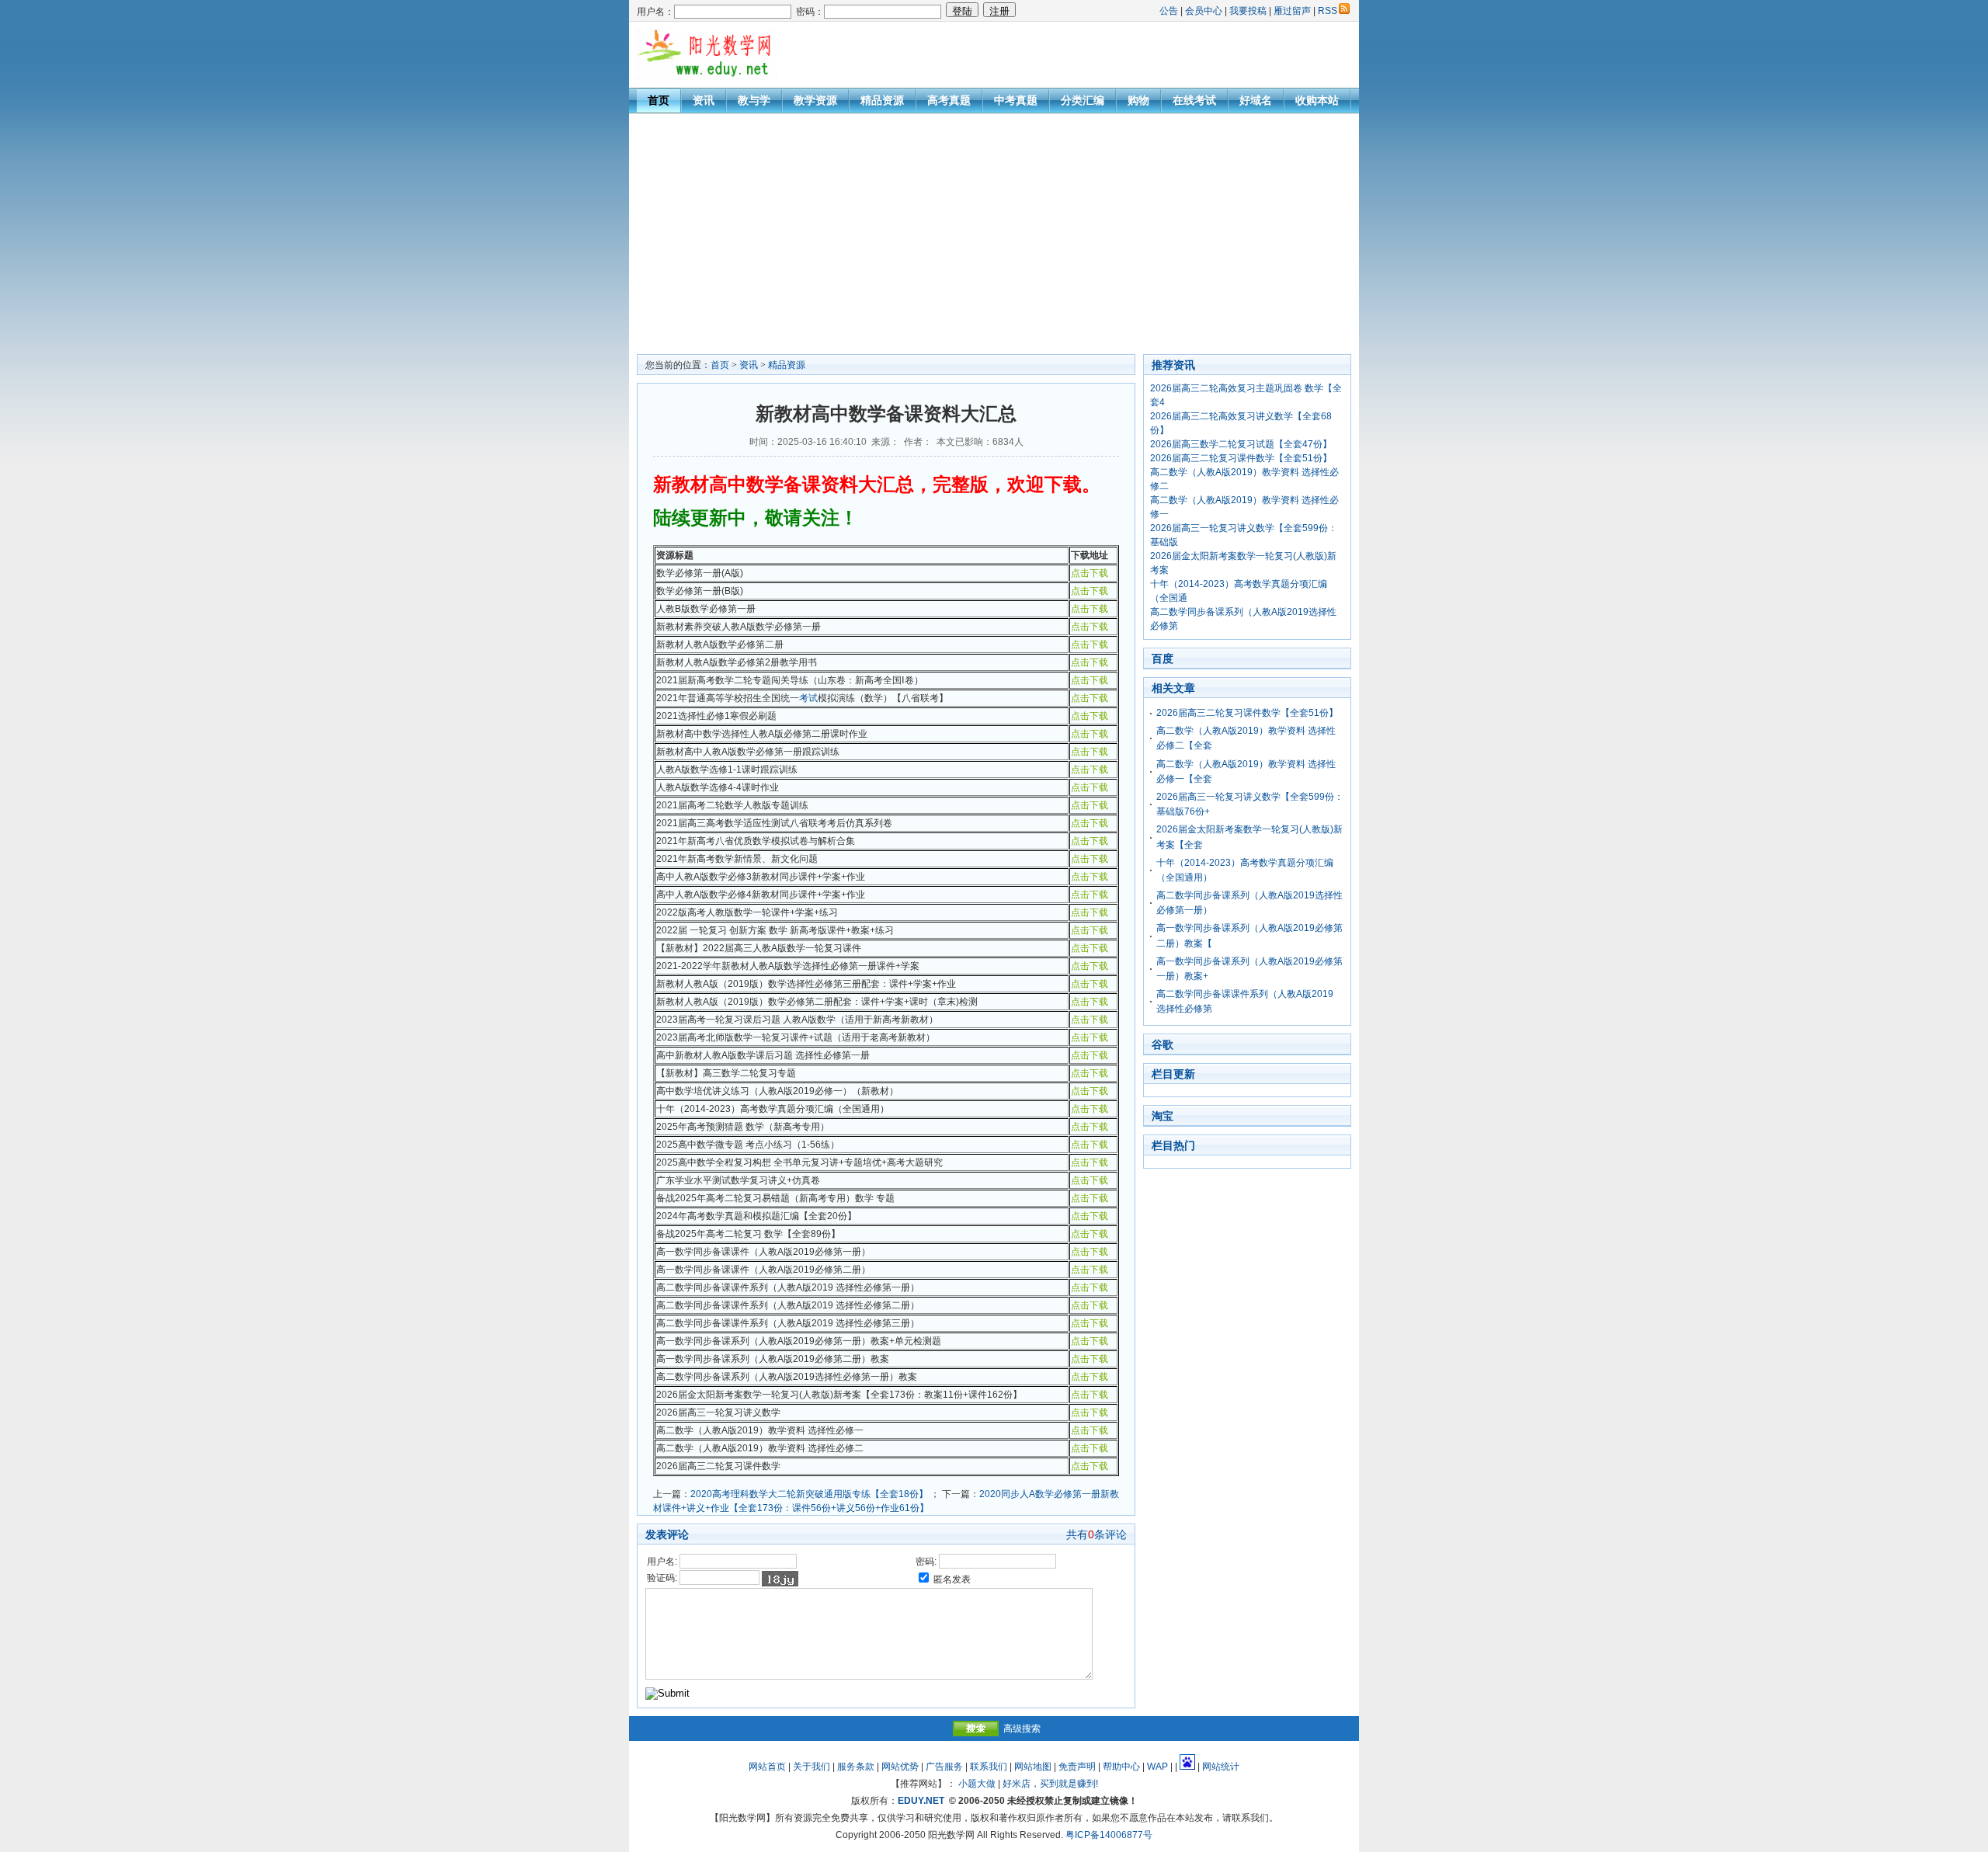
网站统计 (1221, 1767)
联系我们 (989, 1767)
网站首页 (767, 1767)
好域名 (1256, 100)
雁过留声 (1292, 11)
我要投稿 (1248, 11)
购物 (1138, 100)
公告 (1169, 11)
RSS (1328, 11)
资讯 (704, 100)
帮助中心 (1121, 1767)
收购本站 (1317, 100)
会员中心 (1204, 11)
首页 (659, 100)
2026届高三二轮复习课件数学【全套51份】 (1241, 458)
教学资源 (815, 100)
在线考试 (1194, 100)
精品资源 (882, 100)
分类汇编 (1083, 100)
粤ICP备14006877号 (1109, 1835)
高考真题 (949, 100)
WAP (1157, 1767)
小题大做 (977, 1784)
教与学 (754, 100)
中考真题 (1016, 100)
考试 (808, 698)
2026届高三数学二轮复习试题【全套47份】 (1241, 444)
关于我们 (812, 1767)
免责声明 (1077, 1767)
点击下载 (1090, 573)
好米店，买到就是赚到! (1050, 1784)
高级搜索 (1022, 1729)
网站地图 (1033, 1767)
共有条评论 (1097, 1534)
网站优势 (900, 1767)
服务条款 (856, 1767)
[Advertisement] (994, 230)
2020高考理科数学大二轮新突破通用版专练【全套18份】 (809, 1494)
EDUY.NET (921, 1801)
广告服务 (944, 1767)
